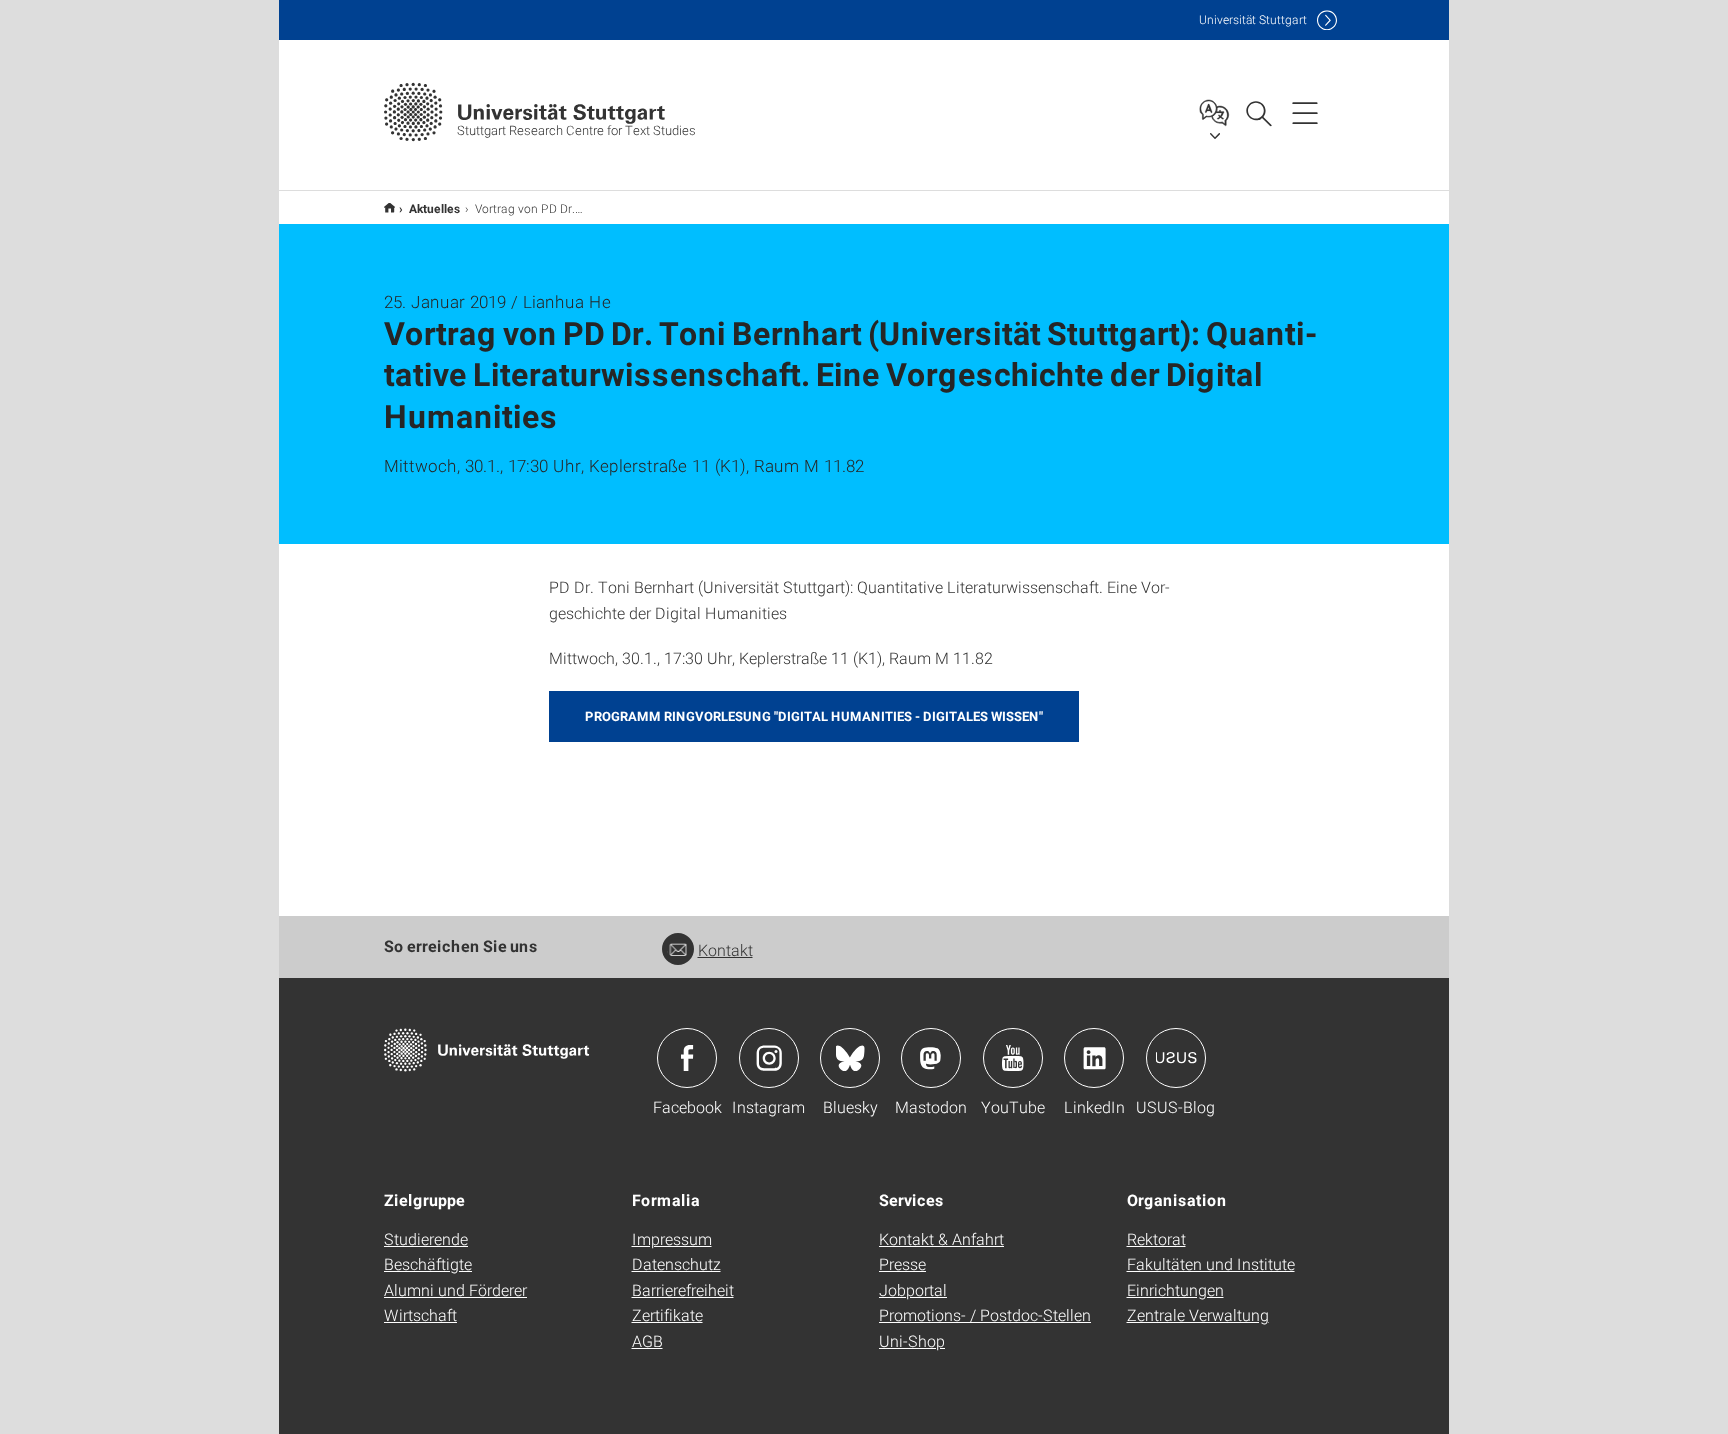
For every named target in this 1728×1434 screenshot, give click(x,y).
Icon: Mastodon (931, 1058)
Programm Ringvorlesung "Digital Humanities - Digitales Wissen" (814, 716)
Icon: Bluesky (850, 1058)
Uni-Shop (912, 1340)
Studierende (426, 1238)
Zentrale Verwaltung (1198, 1314)
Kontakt (725, 949)
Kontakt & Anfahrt (941, 1238)
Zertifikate (667, 1314)
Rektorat (1156, 1238)
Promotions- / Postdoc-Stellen (985, 1314)
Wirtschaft (420, 1314)
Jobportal (913, 1289)
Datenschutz (676, 1263)
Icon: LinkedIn (1094, 1058)
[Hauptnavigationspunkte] (1305, 112)
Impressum (672, 1238)
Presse (902, 1263)
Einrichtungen (1175, 1289)
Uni (1253, 19)
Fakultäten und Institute (1211, 1263)
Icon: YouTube (1013, 1058)
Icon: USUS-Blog (1176, 1058)
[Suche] (1258, 112)
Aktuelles (435, 208)
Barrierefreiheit (683, 1289)
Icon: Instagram (769, 1058)
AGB (647, 1340)
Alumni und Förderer (455, 1289)
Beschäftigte (428, 1263)
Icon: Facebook (687, 1058)
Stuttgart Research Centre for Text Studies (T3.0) (389, 207)
